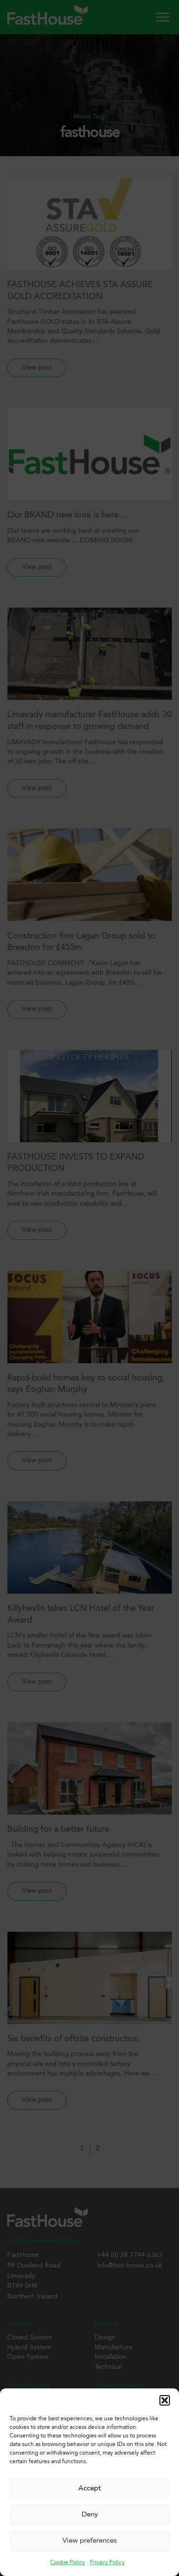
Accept (89, 2489)
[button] (165, 2400)
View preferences (89, 2541)
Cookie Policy (68, 2563)
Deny (90, 2515)
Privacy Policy (107, 2563)
